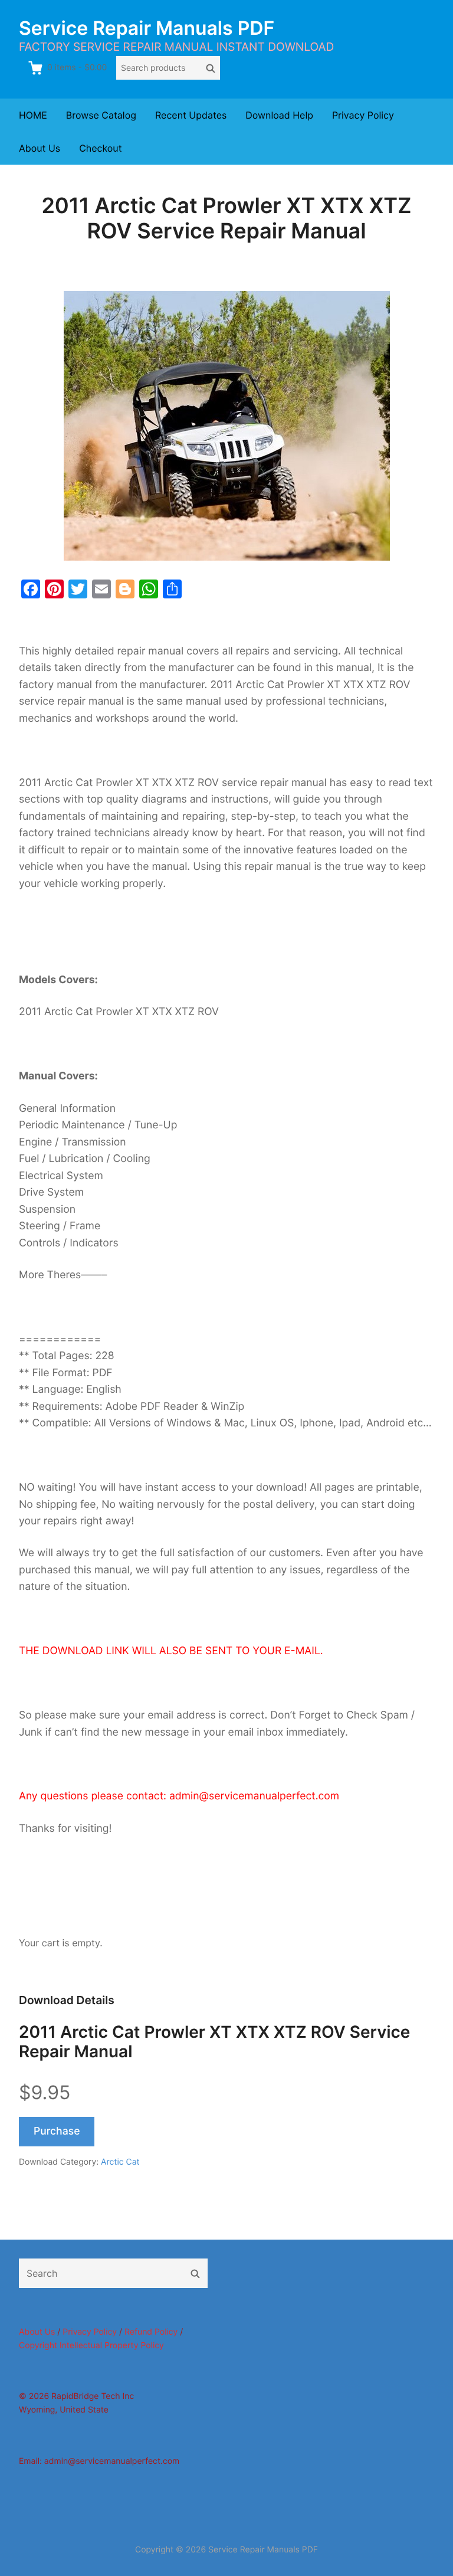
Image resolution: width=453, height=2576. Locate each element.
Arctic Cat (120, 2162)
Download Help (279, 115)
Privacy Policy (363, 115)
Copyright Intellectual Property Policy (91, 2346)
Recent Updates (191, 115)
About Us (40, 148)
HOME (33, 115)
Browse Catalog (101, 115)
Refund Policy (151, 2332)
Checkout (100, 148)
